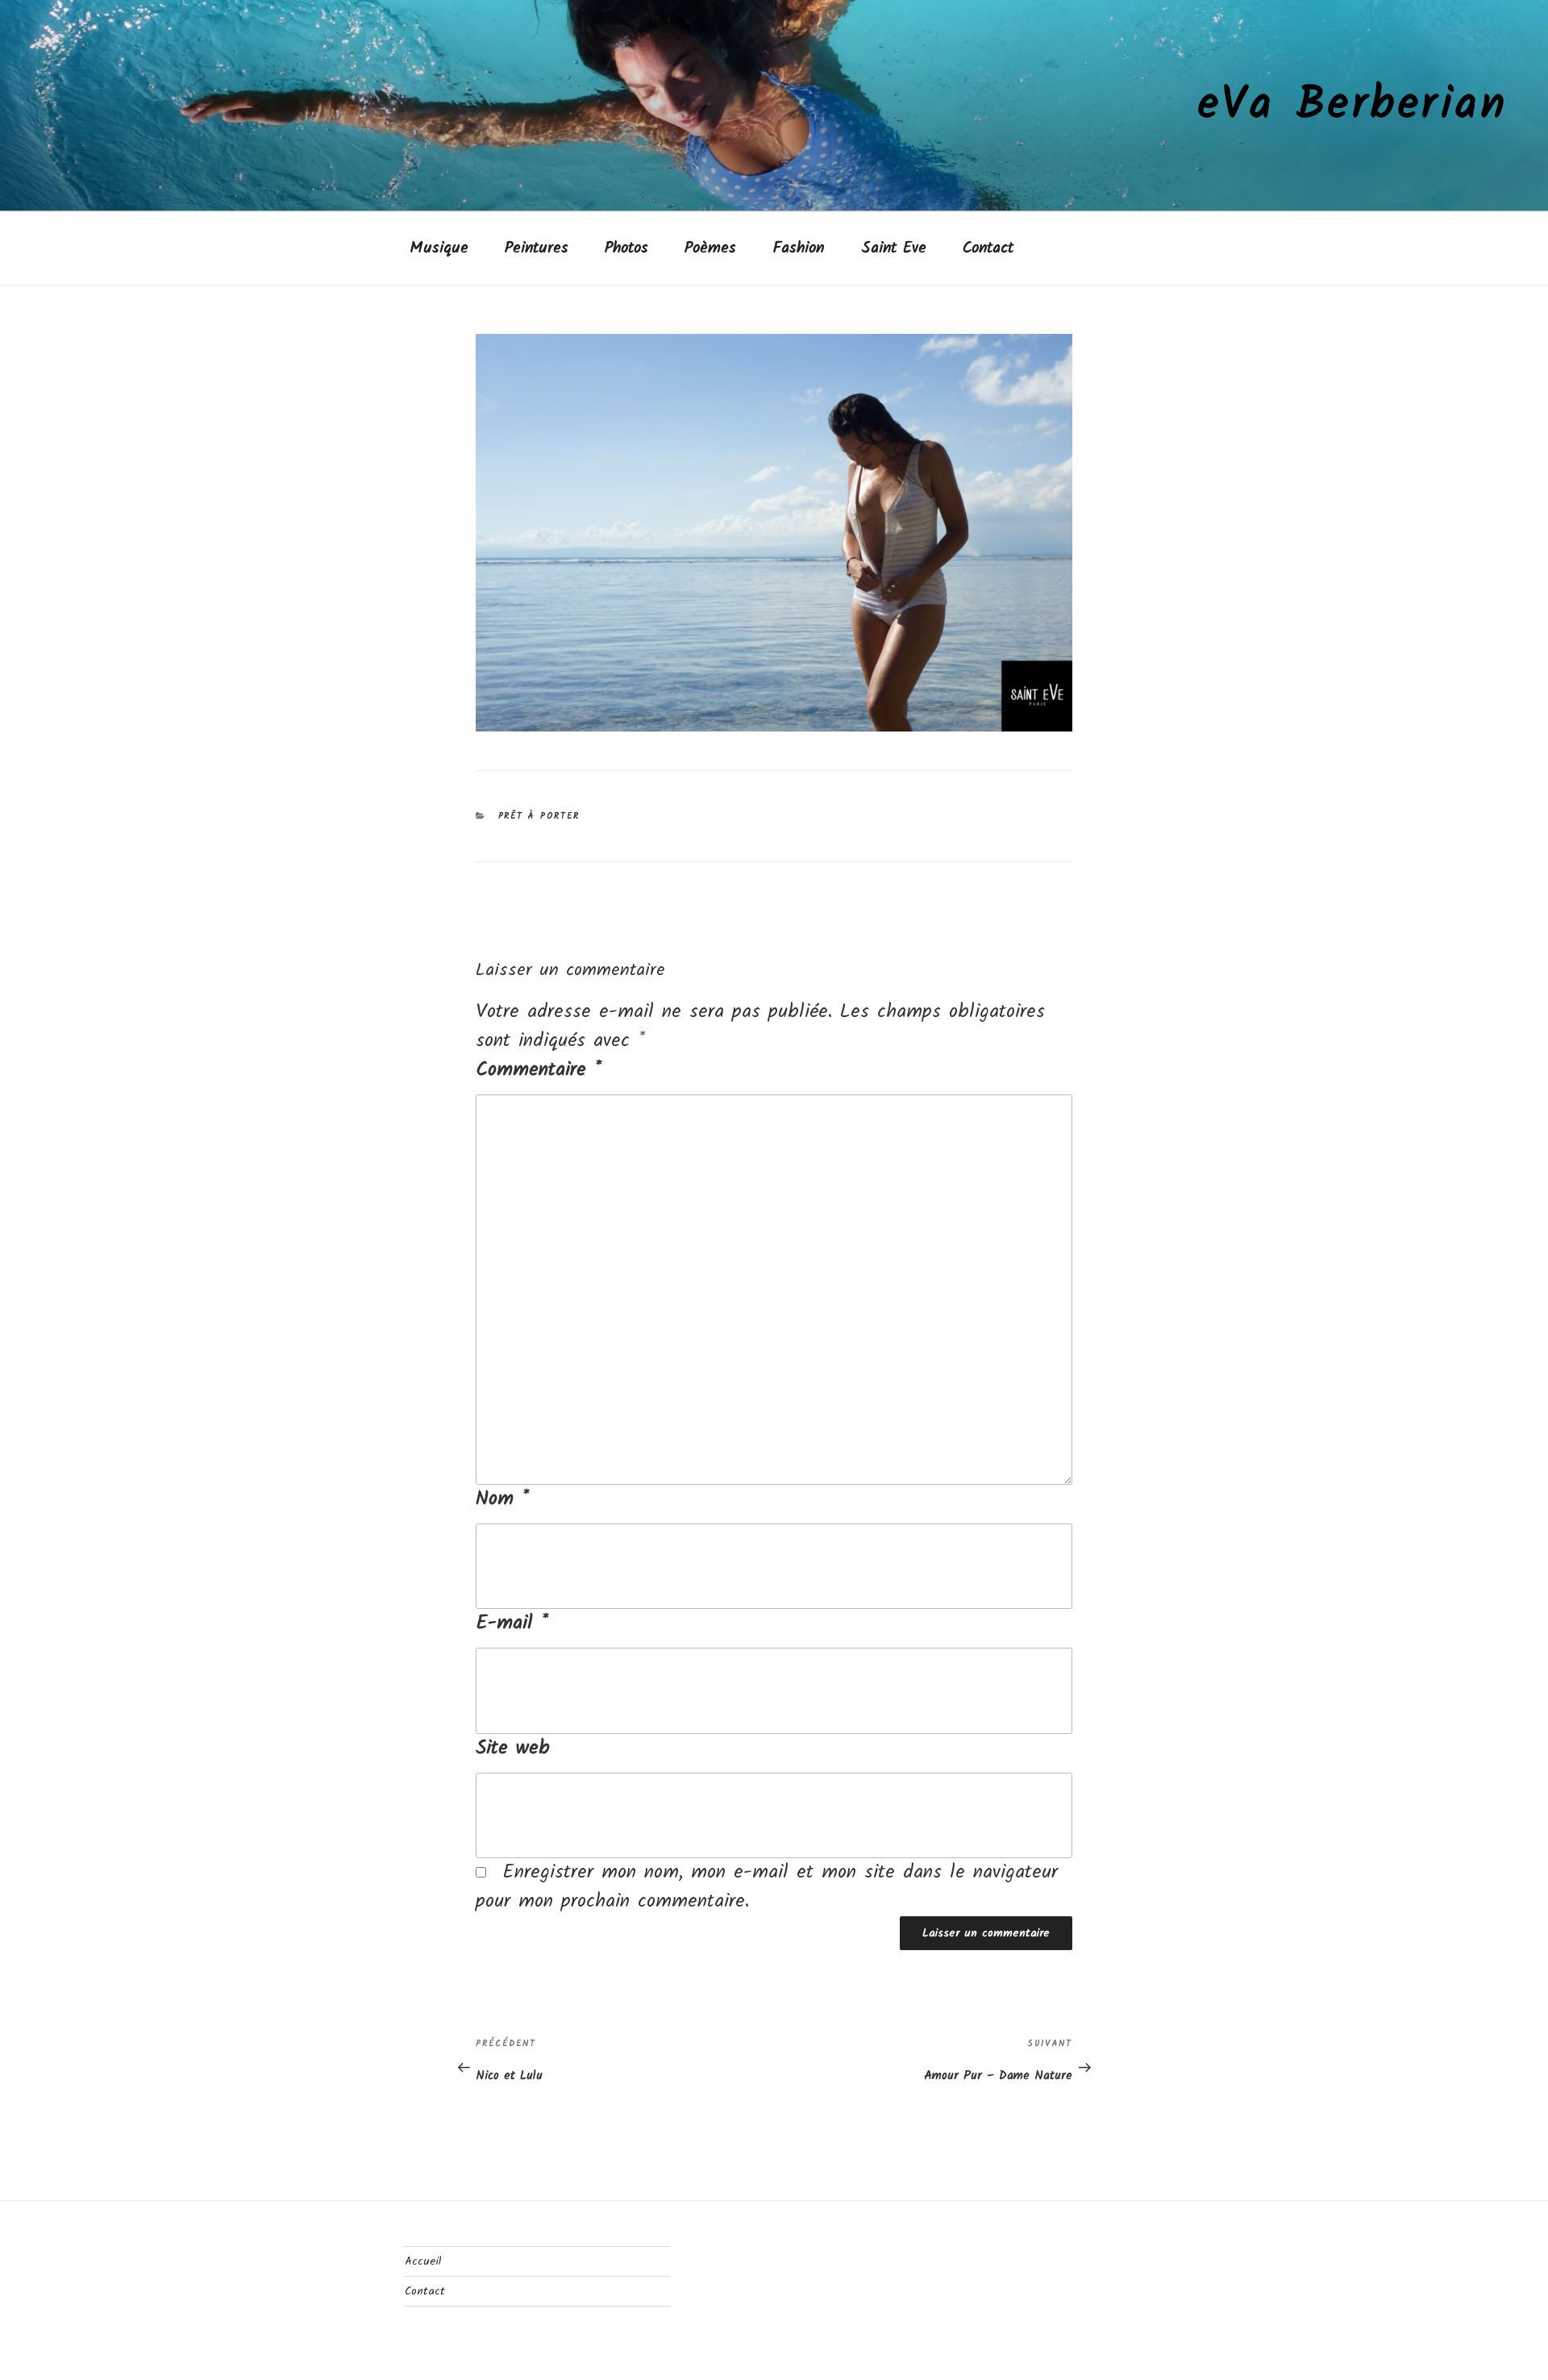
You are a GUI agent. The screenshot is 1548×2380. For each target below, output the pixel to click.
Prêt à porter (539, 816)
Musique (439, 248)
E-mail (512, 1623)
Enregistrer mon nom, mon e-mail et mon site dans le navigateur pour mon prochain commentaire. (767, 1887)
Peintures (537, 248)
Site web (513, 1749)
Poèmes (710, 248)
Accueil (423, 2261)
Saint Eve (894, 248)
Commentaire (539, 1070)
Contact (988, 248)
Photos (626, 248)
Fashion (798, 248)
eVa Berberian (1353, 106)
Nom (502, 1499)
